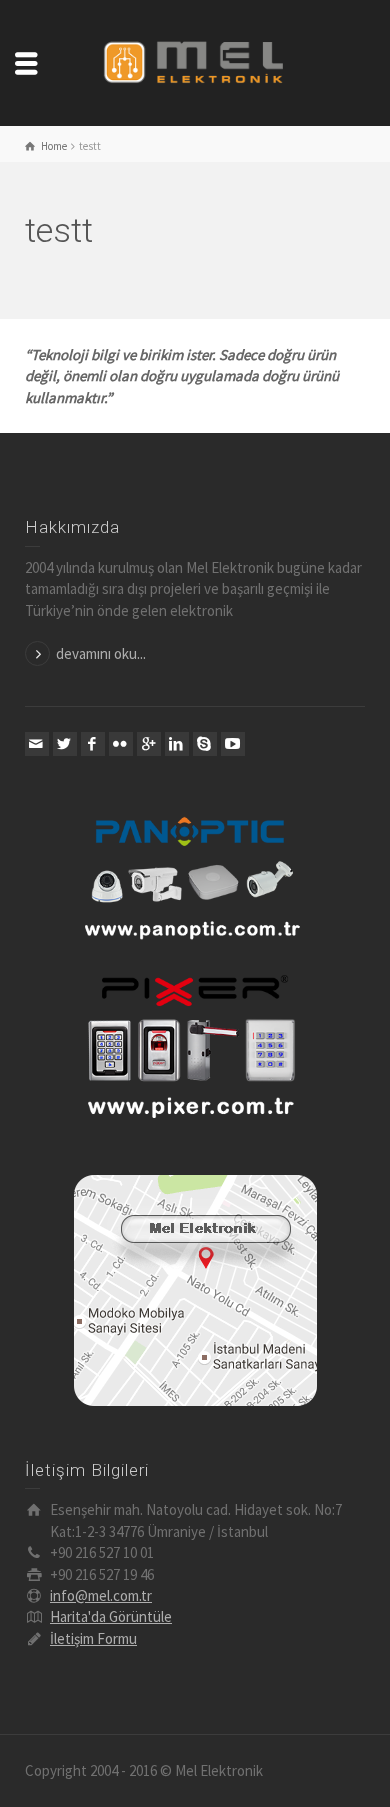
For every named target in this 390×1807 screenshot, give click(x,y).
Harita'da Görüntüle (111, 1616)
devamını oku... (101, 653)
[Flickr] (121, 744)
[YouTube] (233, 744)
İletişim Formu (93, 1638)
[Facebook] (93, 744)
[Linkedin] (177, 744)
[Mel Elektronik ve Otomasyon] (195, 60)
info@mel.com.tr (101, 1595)
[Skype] (205, 744)
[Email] (37, 744)
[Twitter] (65, 744)
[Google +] (149, 744)
